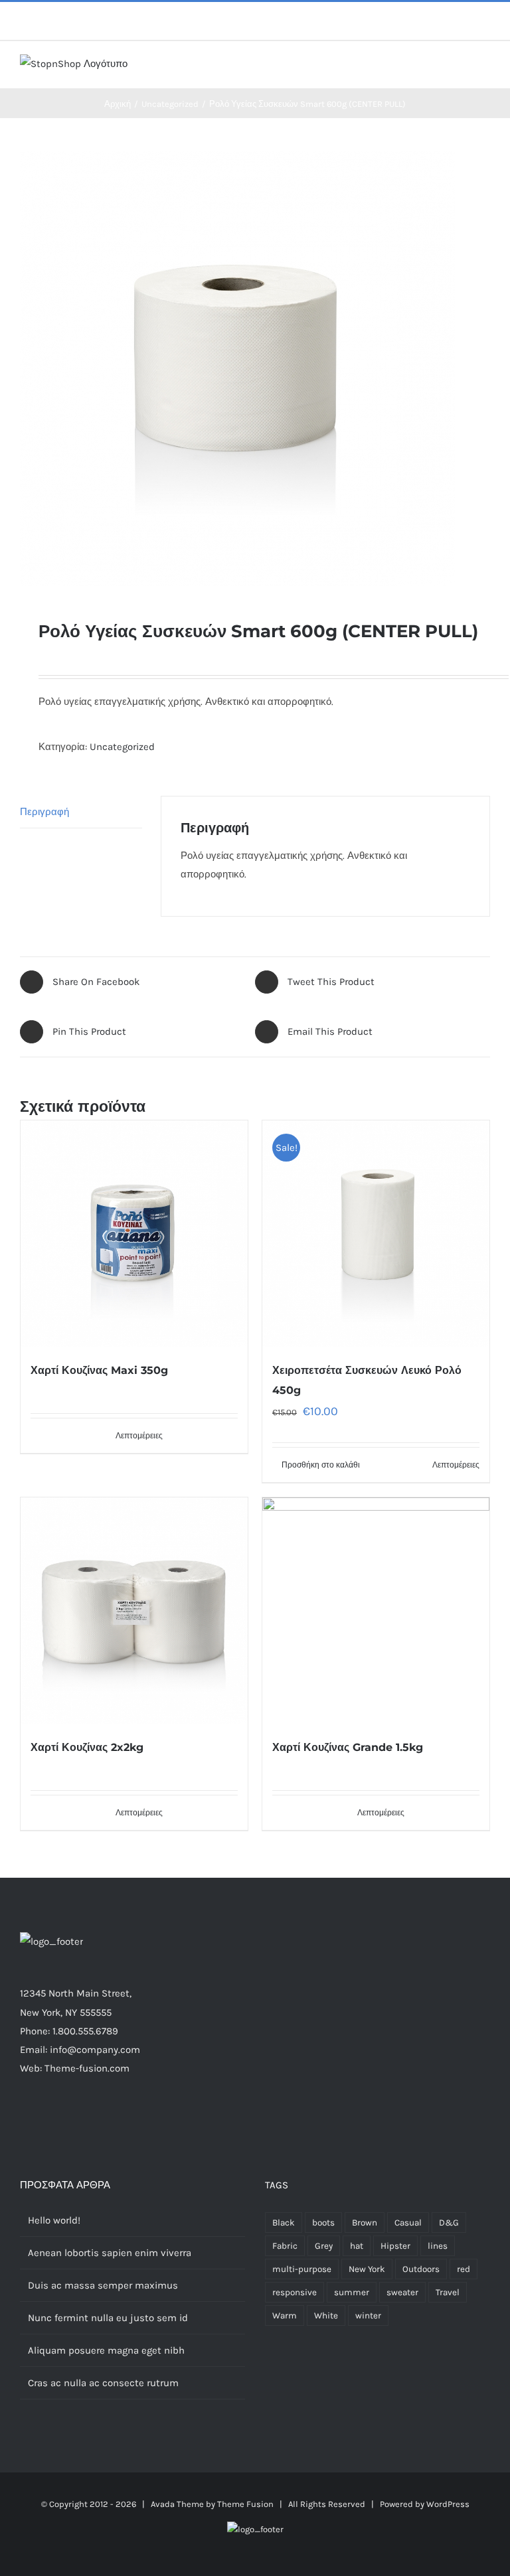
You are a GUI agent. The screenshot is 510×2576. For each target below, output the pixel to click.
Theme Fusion (245, 2504)
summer (352, 2292)
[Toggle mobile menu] (485, 68)
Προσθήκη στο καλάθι (321, 1465)
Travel (448, 2292)
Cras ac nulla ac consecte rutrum (103, 2383)
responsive (295, 2292)
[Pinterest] (151, 2120)
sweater (402, 2292)
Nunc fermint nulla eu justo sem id (108, 2318)
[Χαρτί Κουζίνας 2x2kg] (134, 1611)
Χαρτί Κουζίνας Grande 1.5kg (348, 1747)
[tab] (81, 812)
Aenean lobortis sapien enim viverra (110, 2253)
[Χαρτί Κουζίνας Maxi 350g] (134, 1234)
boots (323, 2223)
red (464, 2269)
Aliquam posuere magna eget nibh (106, 2350)
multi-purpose (302, 2269)
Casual (408, 2223)
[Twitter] (115, 2120)
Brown (365, 2223)
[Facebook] (97, 2120)
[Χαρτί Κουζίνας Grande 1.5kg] (376, 1611)
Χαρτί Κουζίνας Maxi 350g (99, 1370)
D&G (449, 2223)
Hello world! (54, 2220)
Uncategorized (122, 747)
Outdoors (421, 2269)
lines (438, 2246)
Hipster (395, 2246)
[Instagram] (133, 2120)
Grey (324, 2246)
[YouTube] (169, 2120)
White (326, 2315)
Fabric (285, 2246)
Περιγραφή (44, 812)
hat (357, 2246)
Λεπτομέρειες (139, 1436)
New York (367, 2269)
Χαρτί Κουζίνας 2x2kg (87, 1747)
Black (284, 2223)
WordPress (448, 2504)
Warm (285, 2315)
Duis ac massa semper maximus (103, 2285)
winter (368, 2315)
